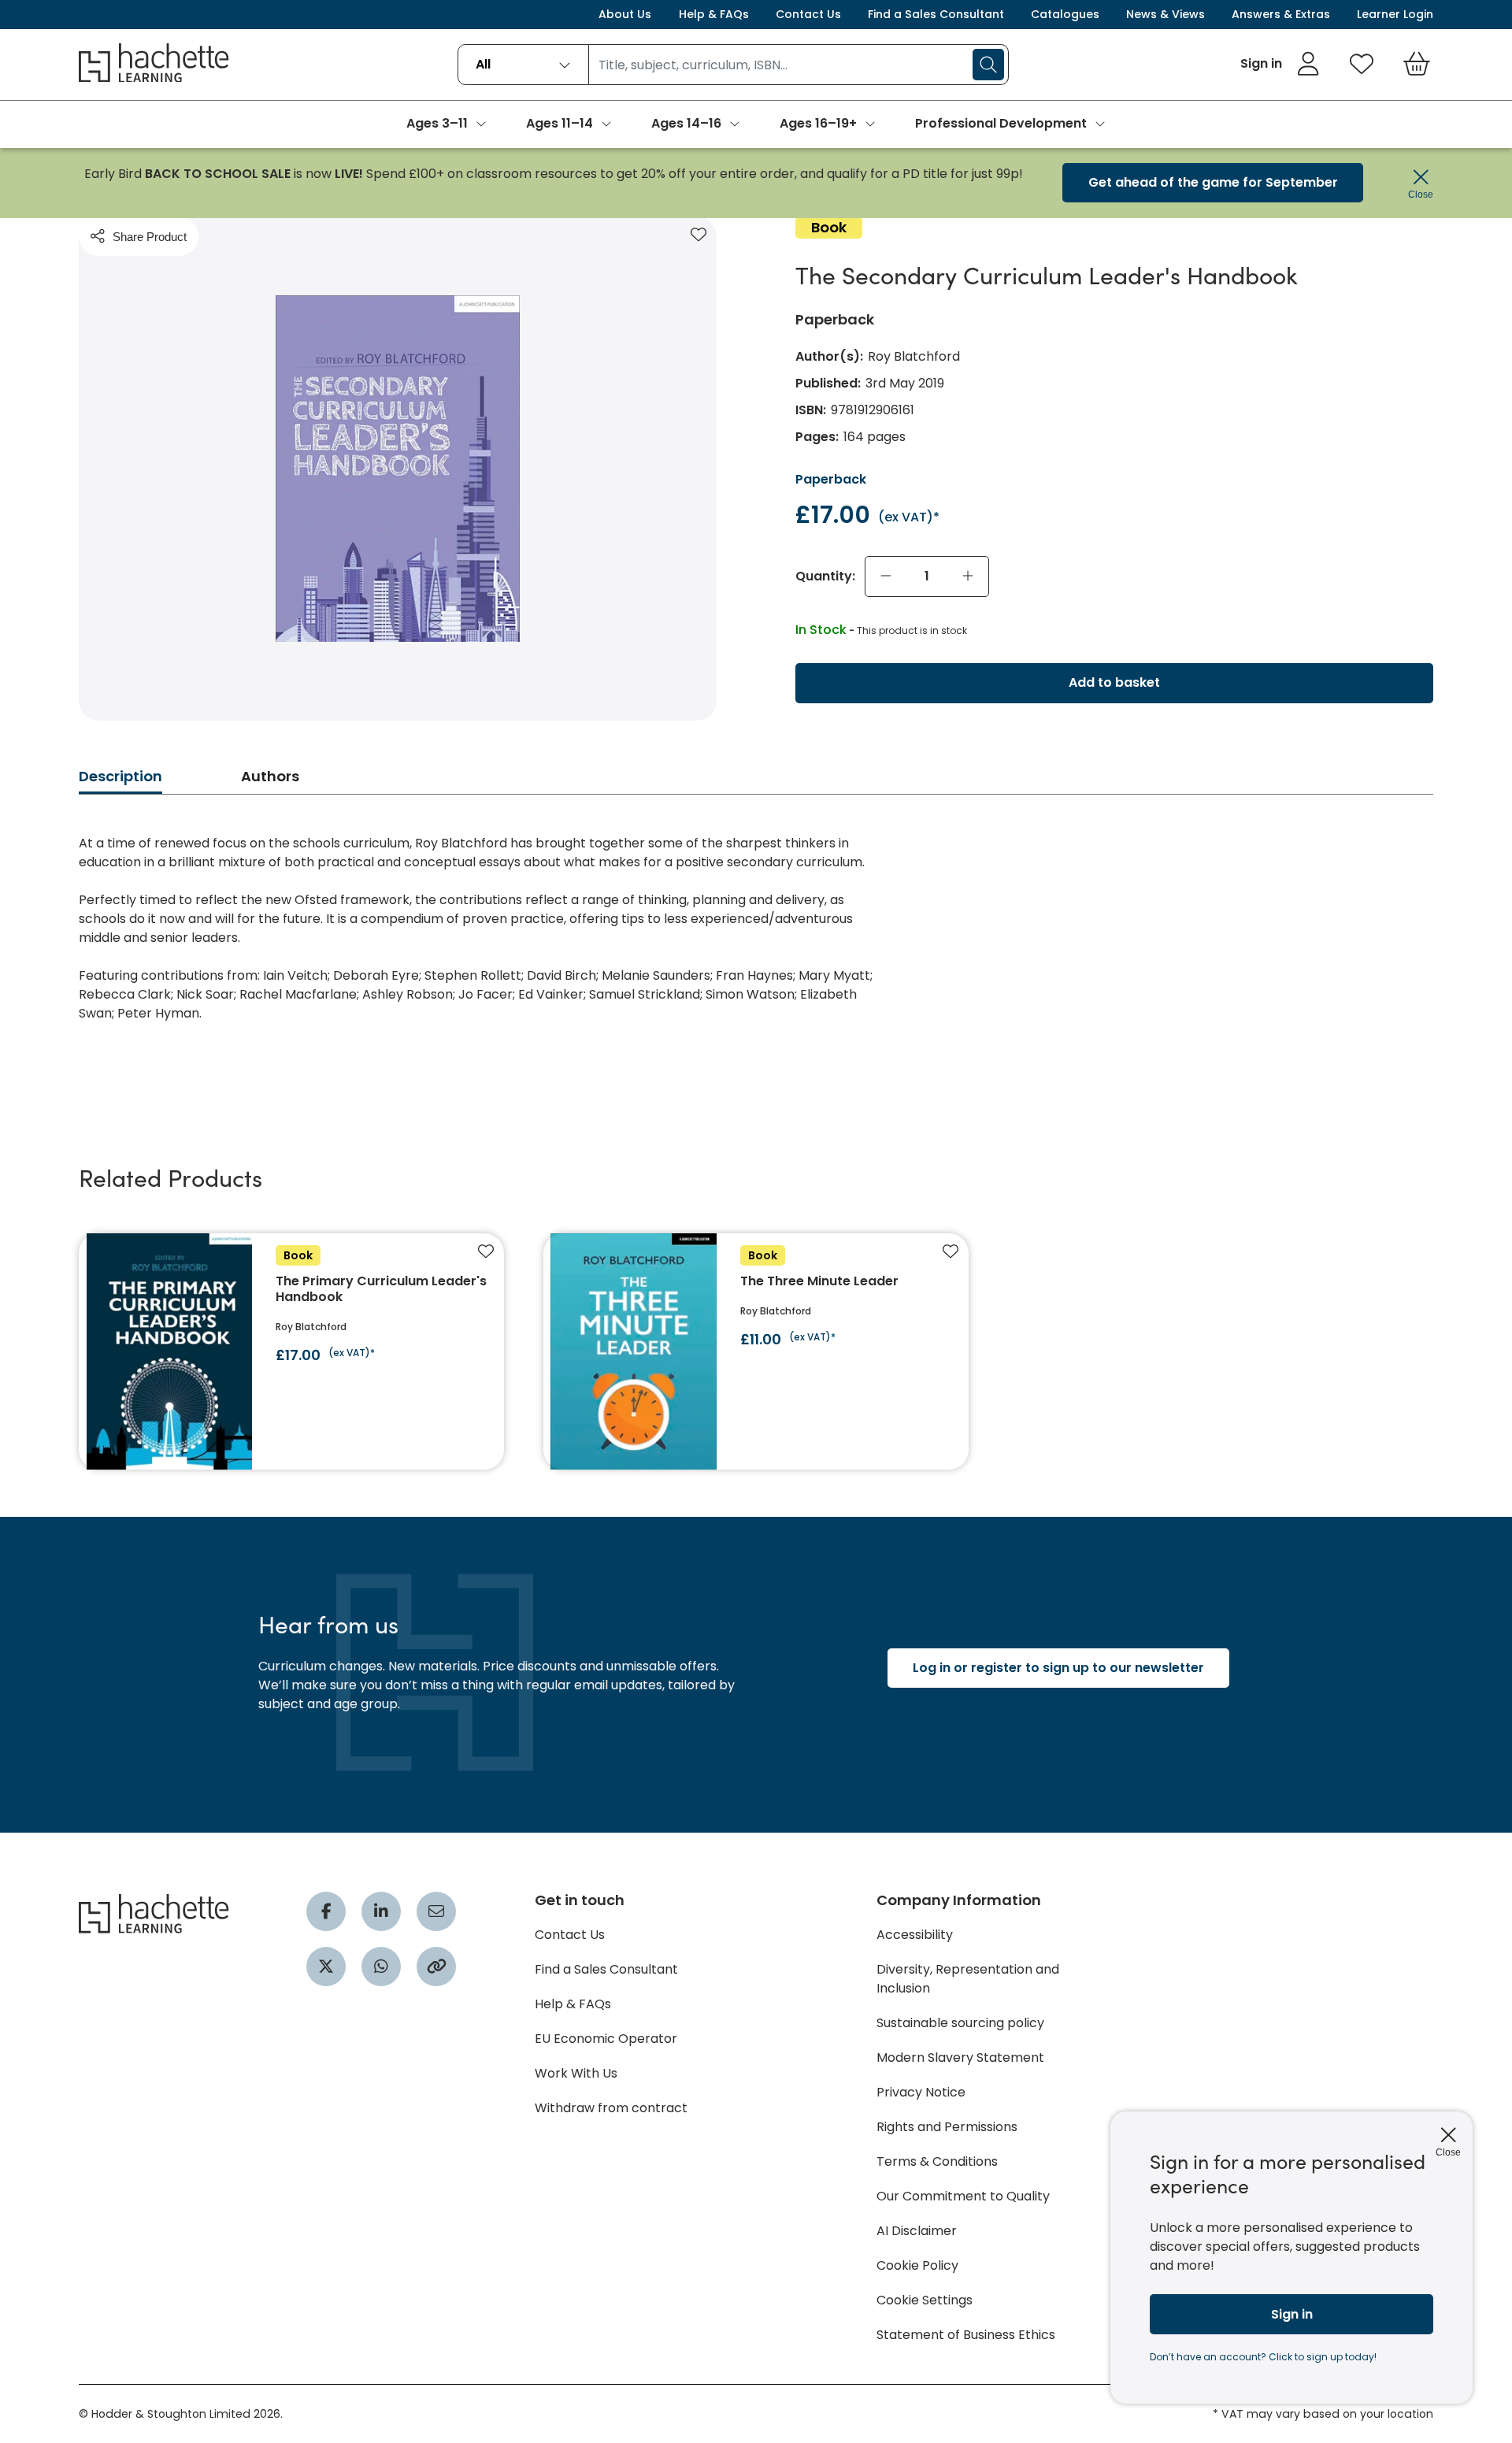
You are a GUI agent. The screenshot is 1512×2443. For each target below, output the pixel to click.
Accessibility (915, 1935)
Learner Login (1395, 14)
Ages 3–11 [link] (437, 123)
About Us (625, 14)
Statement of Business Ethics (966, 2335)
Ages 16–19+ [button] (818, 123)
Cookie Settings (925, 2300)
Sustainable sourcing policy (960, 2023)
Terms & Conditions (937, 2161)
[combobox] (523, 65)
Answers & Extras (1281, 14)
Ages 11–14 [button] (560, 123)
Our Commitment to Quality (963, 2196)
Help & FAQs (714, 14)
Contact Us (808, 14)
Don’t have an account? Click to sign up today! (1263, 2357)
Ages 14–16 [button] (686, 123)
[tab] (120, 781)
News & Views (1165, 14)
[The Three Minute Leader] (756, 1351)
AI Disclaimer (917, 2231)
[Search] (988, 65)
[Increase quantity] (968, 576)
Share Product (150, 237)
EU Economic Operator (606, 2039)
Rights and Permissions (947, 2127)
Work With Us (576, 2073)
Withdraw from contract (611, 2108)
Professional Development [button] (1001, 123)
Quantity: (825, 576)
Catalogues (1065, 14)
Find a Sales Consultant (936, 14)
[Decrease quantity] (886, 576)
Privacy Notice (921, 2092)
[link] (1280, 64)
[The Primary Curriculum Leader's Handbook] (291, 1351)
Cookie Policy (917, 2265)
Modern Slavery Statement (960, 2057)
